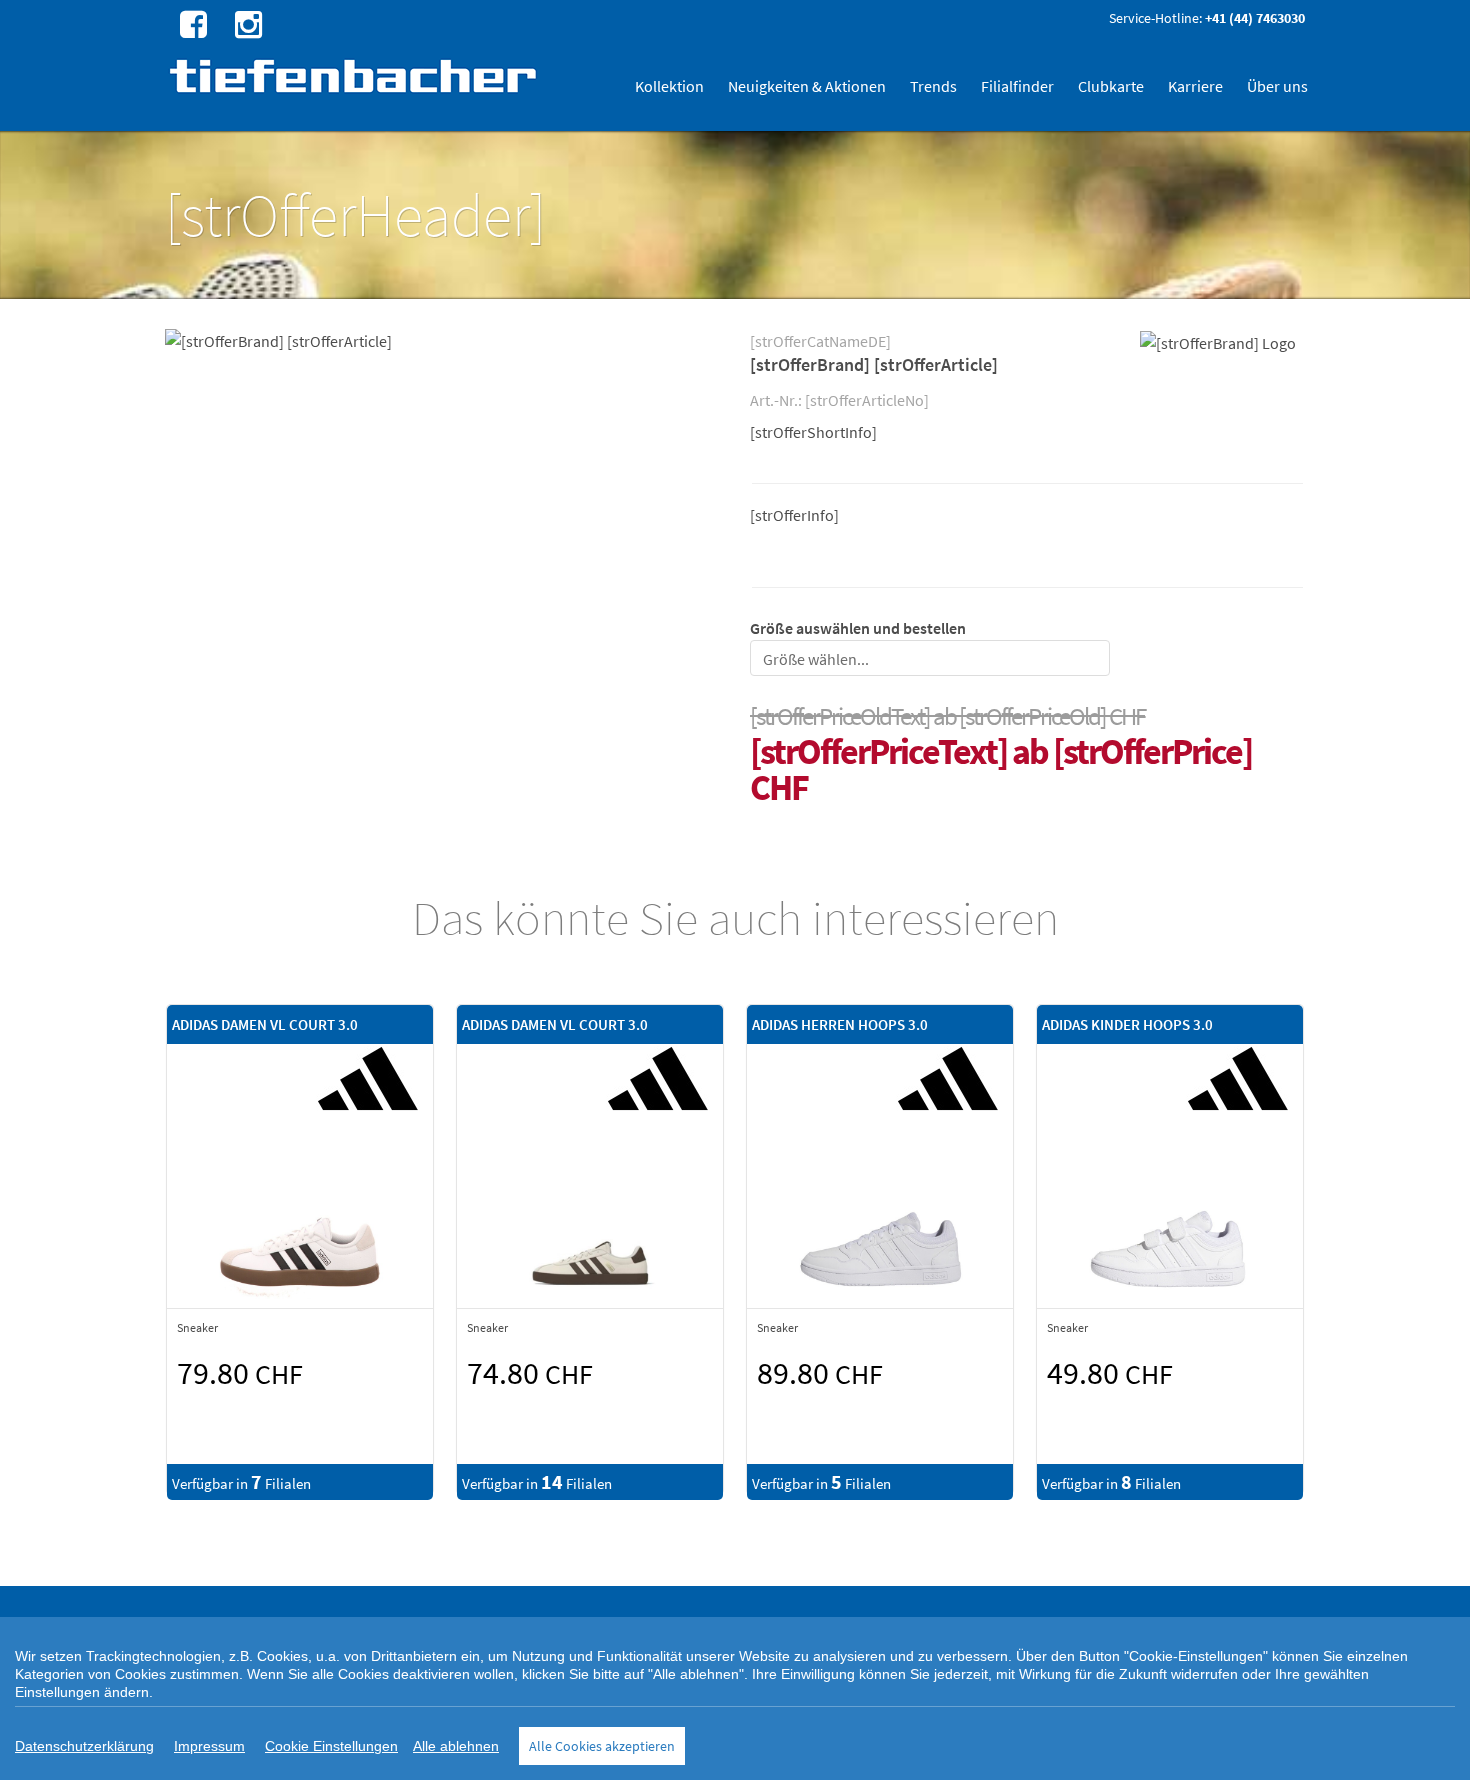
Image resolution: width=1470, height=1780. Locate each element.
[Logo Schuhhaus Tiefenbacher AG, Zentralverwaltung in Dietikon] (355, 75)
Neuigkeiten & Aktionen (807, 86)
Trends (933, 86)
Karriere (1195, 86)
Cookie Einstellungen (331, 1746)
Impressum (209, 1746)
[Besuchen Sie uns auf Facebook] (191, 23)
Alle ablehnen (456, 1746)
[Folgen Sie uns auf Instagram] (246, 23)
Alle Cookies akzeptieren (602, 1746)
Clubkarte (1111, 86)
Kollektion (669, 86)
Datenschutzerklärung (84, 1746)
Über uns (1277, 86)
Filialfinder (1017, 86)
